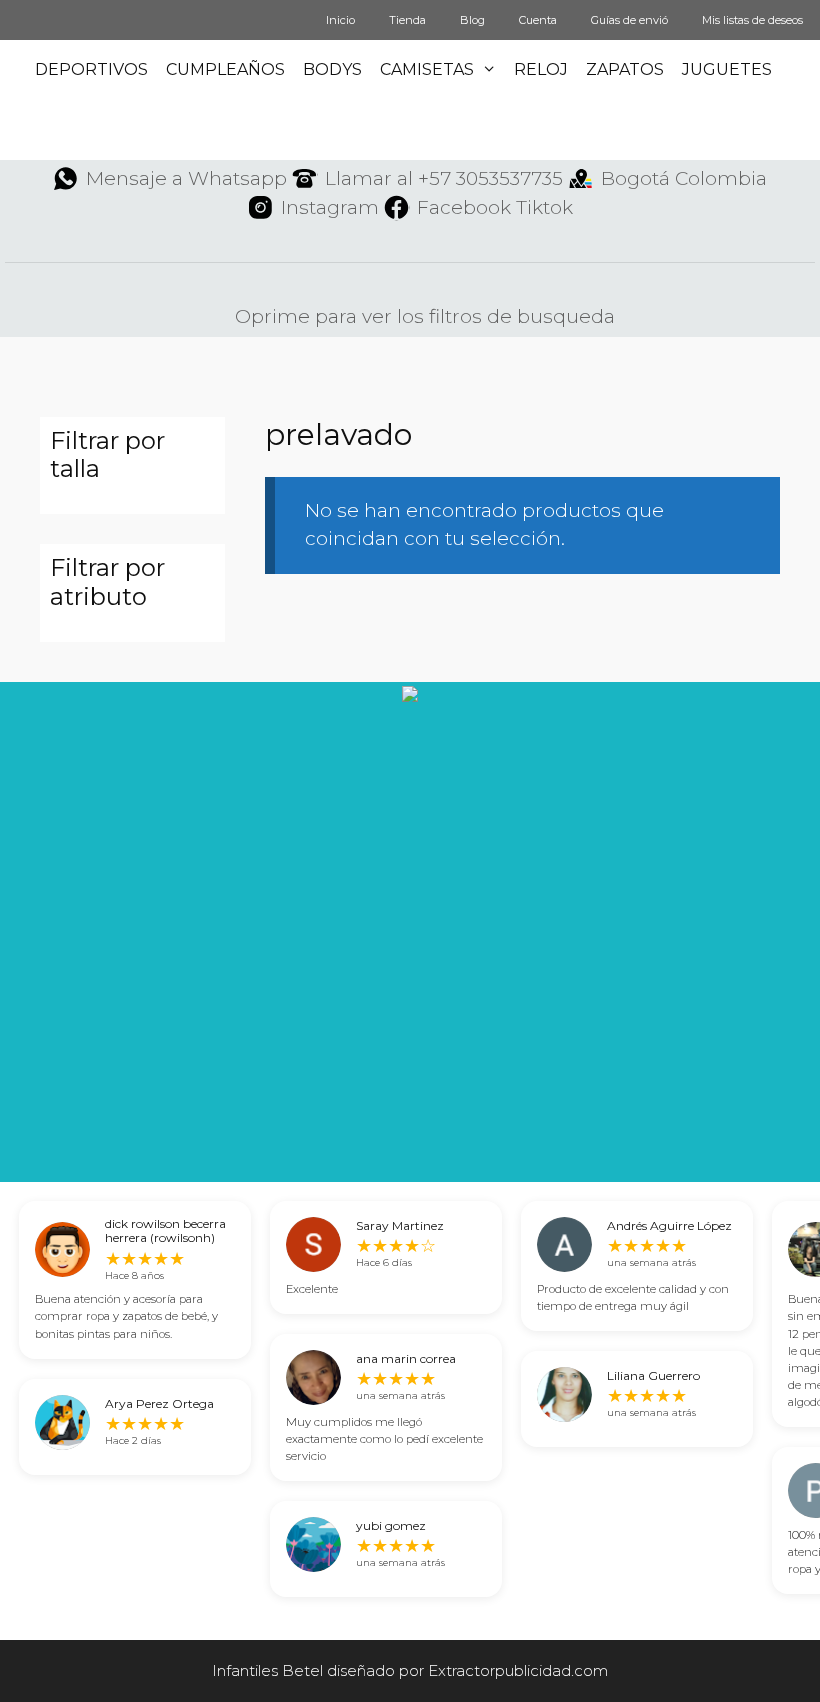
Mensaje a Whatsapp (186, 178)
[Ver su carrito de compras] (805, 130)
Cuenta (538, 20)
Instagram (330, 207)
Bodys (332, 69)
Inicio (340, 20)
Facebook (464, 207)
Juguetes (727, 69)
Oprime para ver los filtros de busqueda (422, 316)
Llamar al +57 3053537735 (444, 178)
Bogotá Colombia (684, 178)
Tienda (407, 20)
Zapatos (625, 69)
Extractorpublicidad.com (518, 1670)
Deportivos (91, 69)
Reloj (541, 69)
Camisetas (427, 69)
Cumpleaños (225, 69)
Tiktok (544, 207)
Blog (472, 20)
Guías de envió (629, 20)
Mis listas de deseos (752, 20)
